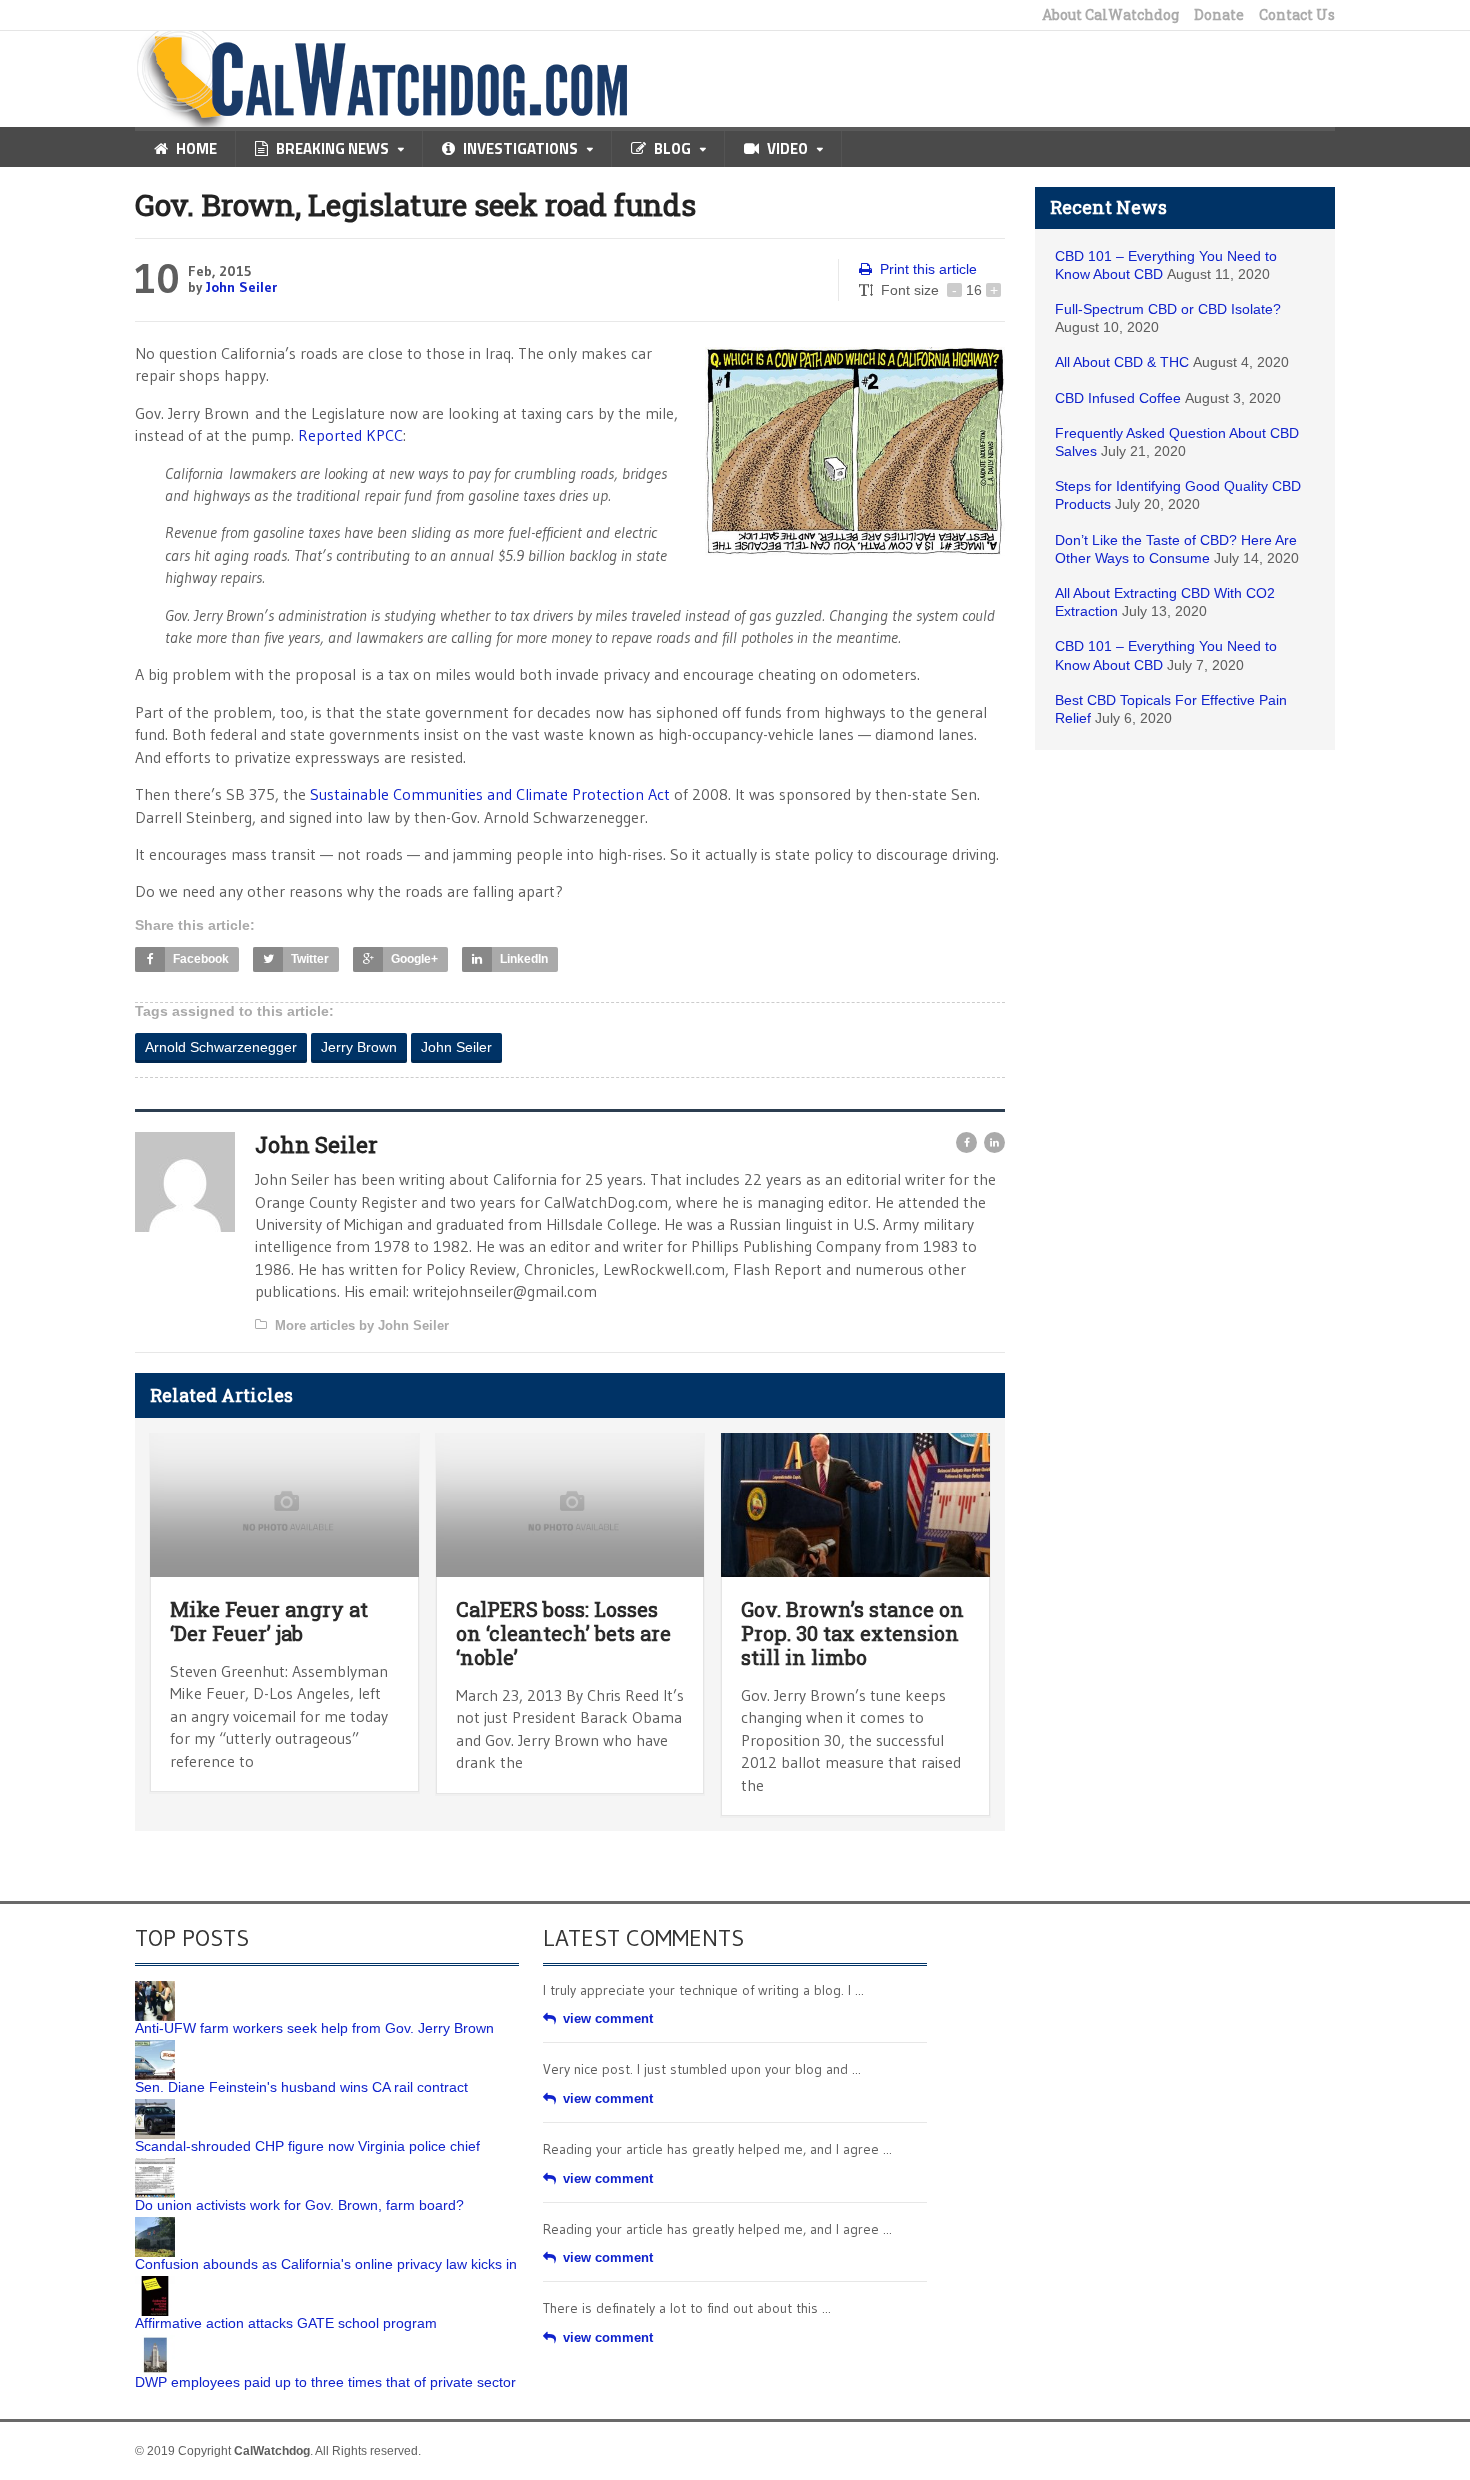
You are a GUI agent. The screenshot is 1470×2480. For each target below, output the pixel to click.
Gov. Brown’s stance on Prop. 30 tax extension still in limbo (852, 1633)
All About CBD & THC (1122, 362)
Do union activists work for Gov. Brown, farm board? (299, 2205)
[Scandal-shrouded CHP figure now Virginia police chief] (155, 2106)
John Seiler (241, 287)
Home (196, 148)
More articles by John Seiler (362, 1325)
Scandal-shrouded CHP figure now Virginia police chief (307, 2146)
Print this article (928, 269)
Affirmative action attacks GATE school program (286, 2323)
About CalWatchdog (1110, 15)
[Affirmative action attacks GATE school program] (155, 2283)
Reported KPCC (350, 435)
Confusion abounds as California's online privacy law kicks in (326, 2264)
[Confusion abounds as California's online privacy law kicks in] (155, 2224)
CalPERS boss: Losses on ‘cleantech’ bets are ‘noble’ (563, 1633)
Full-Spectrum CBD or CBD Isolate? (1168, 309)
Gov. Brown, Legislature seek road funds (415, 204)
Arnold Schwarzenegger (221, 1047)
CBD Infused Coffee (1118, 398)
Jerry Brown (359, 1047)
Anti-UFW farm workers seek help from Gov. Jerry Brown (314, 2028)
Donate (1219, 15)
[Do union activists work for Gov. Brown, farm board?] (155, 2165)
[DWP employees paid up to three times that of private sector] (155, 2342)
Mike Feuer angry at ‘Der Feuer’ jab (269, 1621)
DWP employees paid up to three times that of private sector (325, 2382)
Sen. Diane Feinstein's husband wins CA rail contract (301, 2087)
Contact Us (1297, 15)
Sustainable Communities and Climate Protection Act (490, 794)
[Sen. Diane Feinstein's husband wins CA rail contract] (155, 2047)
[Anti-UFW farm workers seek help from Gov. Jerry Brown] (155, 1988)
